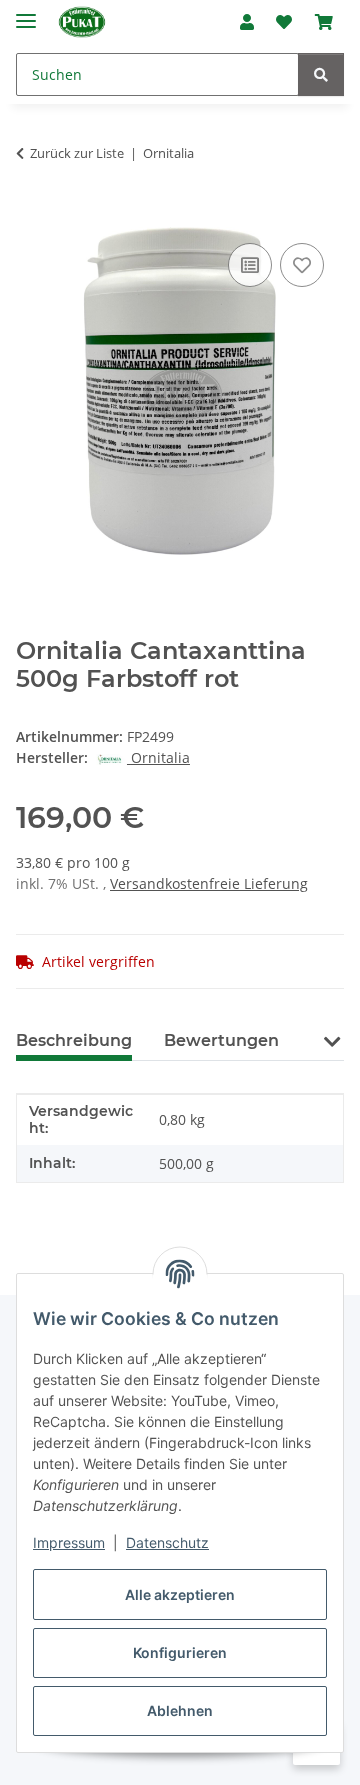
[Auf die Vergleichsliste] (250, 265)
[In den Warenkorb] (32, 216)
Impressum (69, 1542)
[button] (247, 22)
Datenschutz (167, 1542)
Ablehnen (180, 1710)
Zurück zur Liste (77, 153)
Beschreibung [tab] (74, 1040)
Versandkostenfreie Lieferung (209, 883)
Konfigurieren (180, 1652)
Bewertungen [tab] (221, 1040)
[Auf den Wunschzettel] (302, 265)
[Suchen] (321, 74)
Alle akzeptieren (180, 1594)
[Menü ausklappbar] (26, 12)
